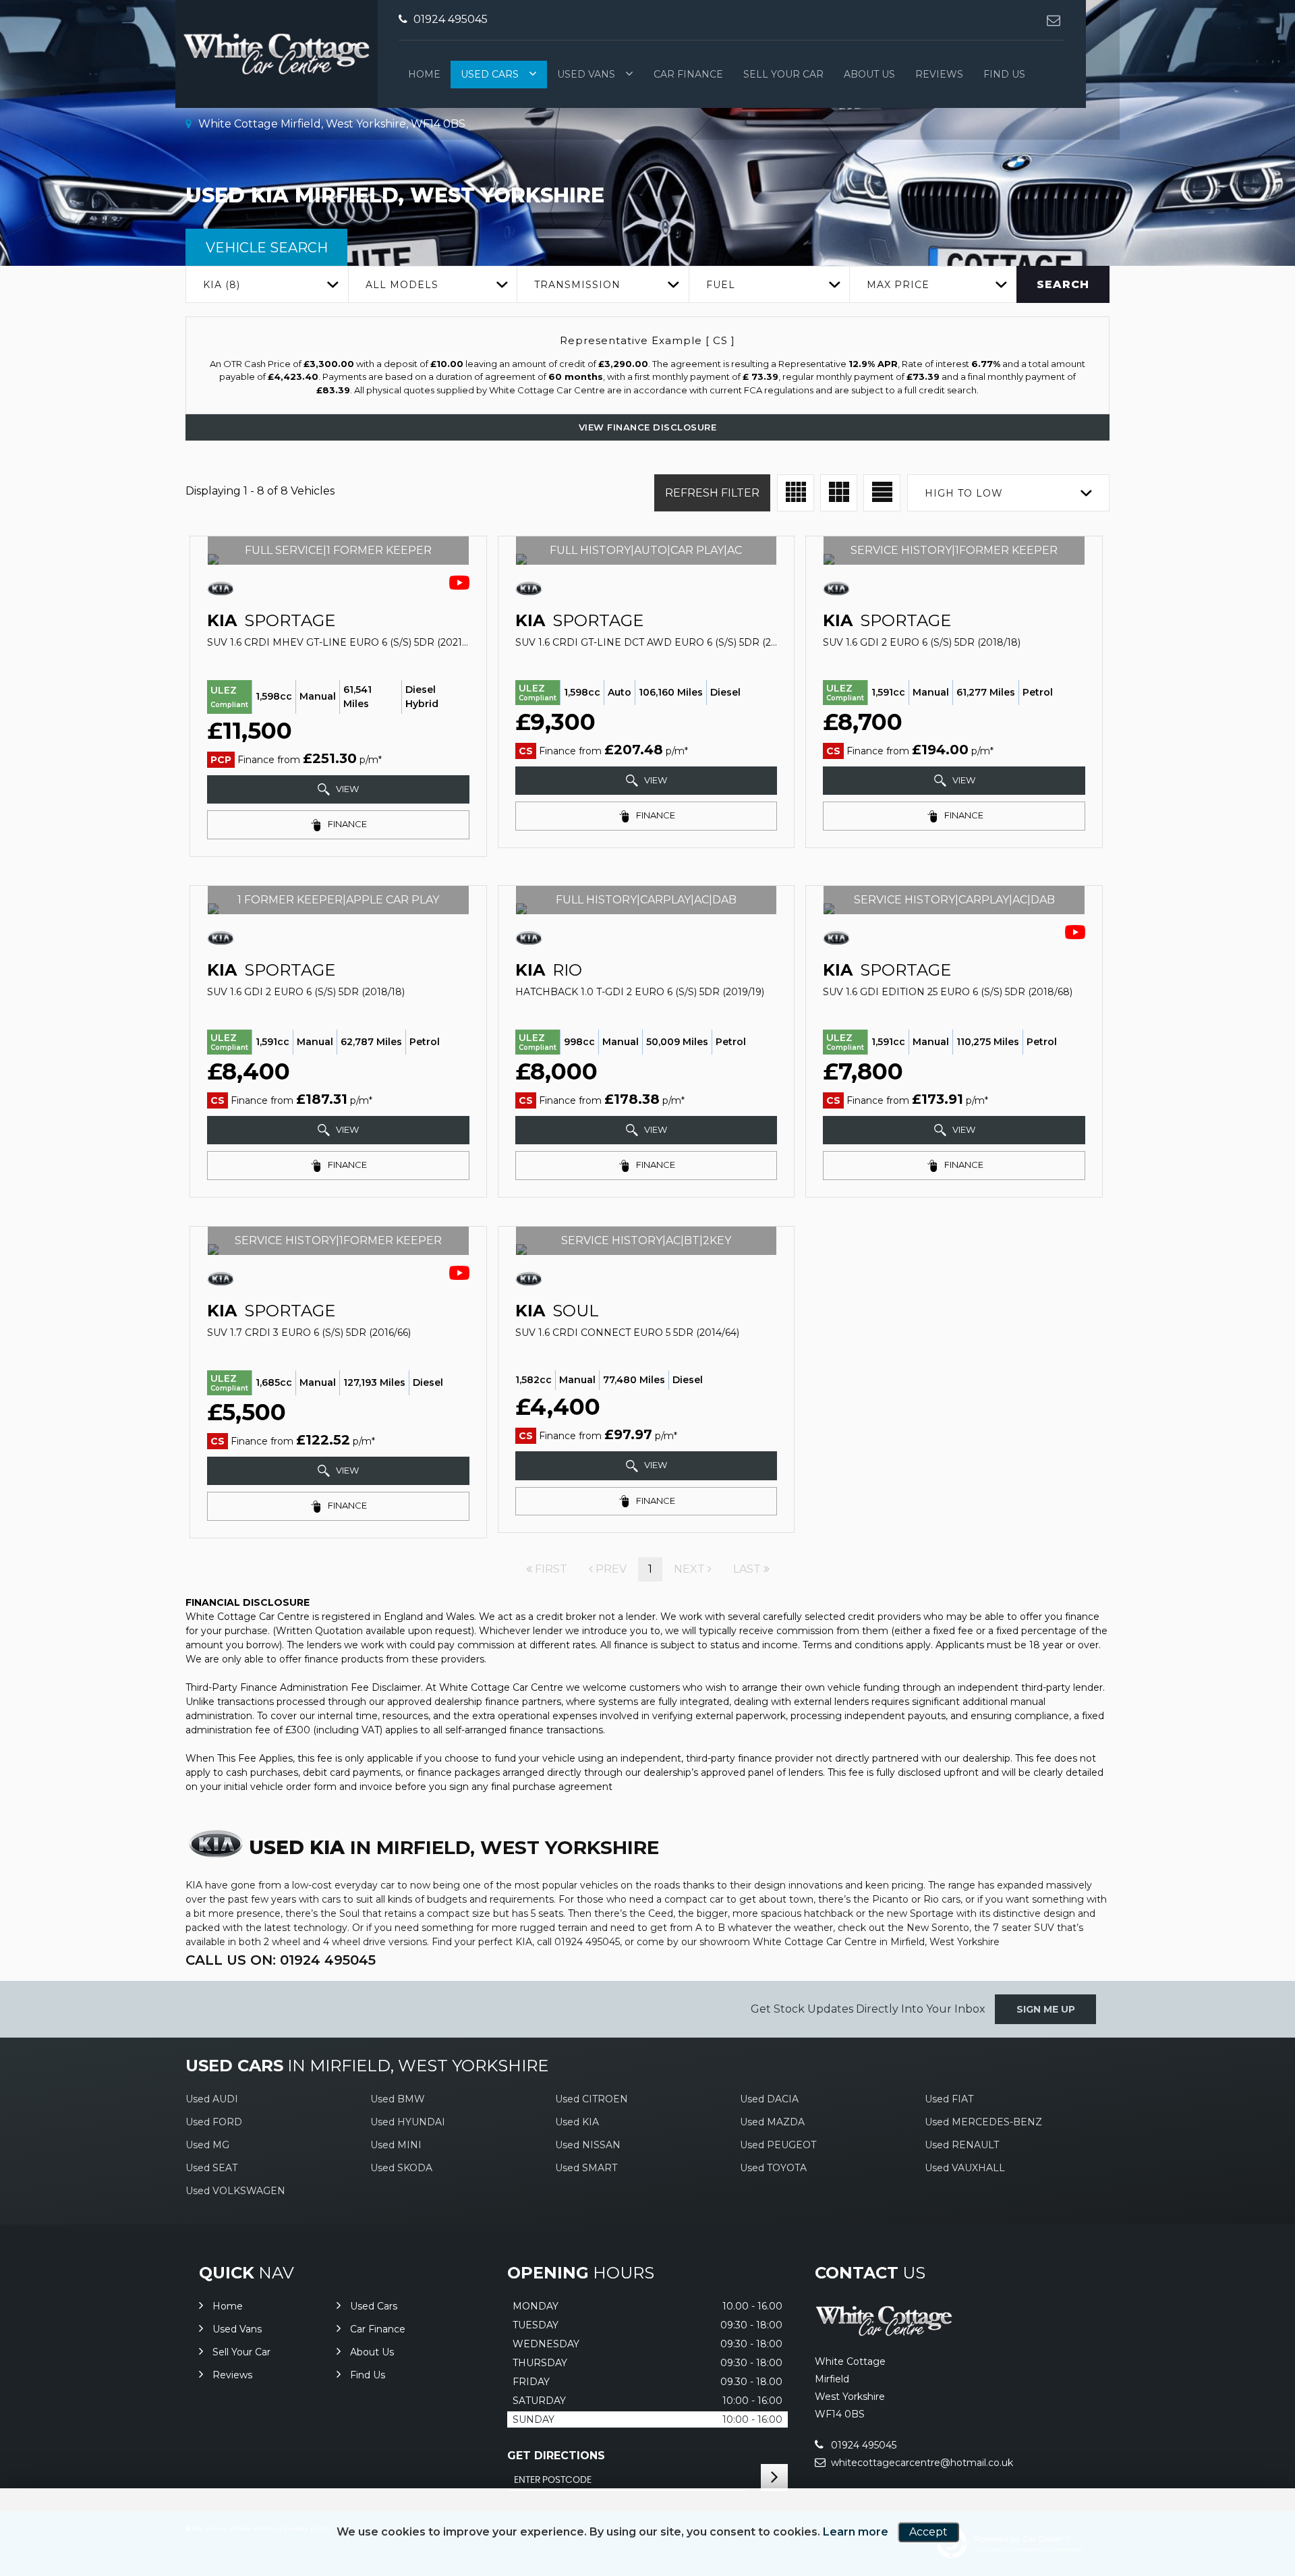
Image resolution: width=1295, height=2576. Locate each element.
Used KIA (577, 2122)
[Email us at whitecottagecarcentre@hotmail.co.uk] (1053, 20)
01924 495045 (449, 19)
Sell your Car (783, 74)
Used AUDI (212, 2099)
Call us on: (281, 1960)
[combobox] (267, 284)
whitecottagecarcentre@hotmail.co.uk (921, 2463)
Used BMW (398, 2099)
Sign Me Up (1046, 2009)
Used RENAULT (962, 2145)
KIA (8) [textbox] (222, 285)
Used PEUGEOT (778, 2145)
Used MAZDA (772, 2122)
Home (424, 74)
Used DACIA (769, 2099)
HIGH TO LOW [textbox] (964, 493)
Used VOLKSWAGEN (235, 2191)
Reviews (939, 74)
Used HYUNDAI (408, 2122)
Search (1063, 284)
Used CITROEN (592, 2099)
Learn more (856, 2532)
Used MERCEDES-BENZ (983, 2122)
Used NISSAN (588, 2145)
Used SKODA (401, 2168)
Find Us (1004, 74)
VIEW (346, 789)
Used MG (207, 2145)
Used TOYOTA (773, 2168)
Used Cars (490, 74)
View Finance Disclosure (648, 427)
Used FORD (214, 2122)
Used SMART (586, 2168)
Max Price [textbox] (898, 285)
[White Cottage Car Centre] (884, 2333)
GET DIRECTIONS (556, 2456)
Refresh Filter (712, 493)
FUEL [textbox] (721, 285)
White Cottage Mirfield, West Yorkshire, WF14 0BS (330, 124)
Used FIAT (949, 2099)
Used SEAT (211, 2168)
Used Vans (586, 74)
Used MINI (396, 2145)
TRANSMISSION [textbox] (577, 285)
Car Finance (688, 74)
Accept (928, 2532)
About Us (869, 74)
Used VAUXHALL (965, 2168)
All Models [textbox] (402, 285)
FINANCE (346, 824)
